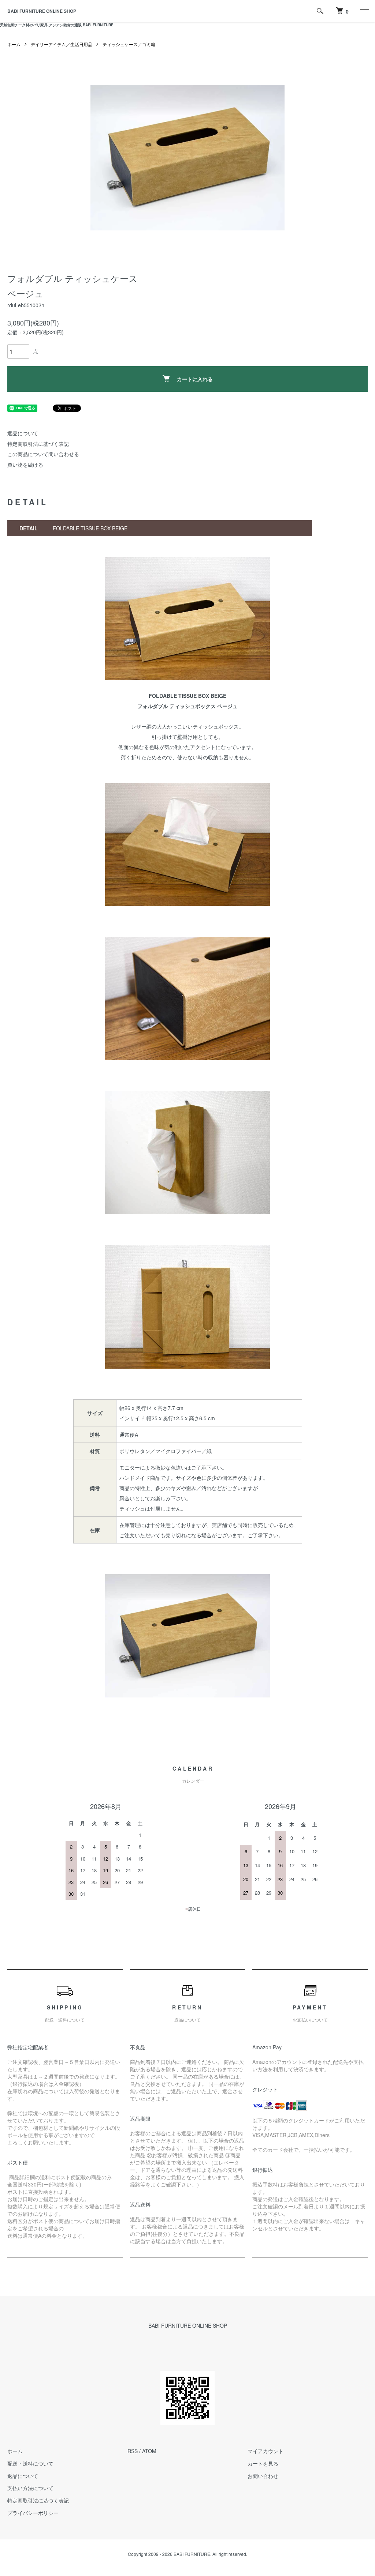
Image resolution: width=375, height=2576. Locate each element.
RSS (133, 2451)
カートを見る (263, 2463)
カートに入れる (195, 379)
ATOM (149, 2451)
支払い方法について (30, 2488)
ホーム (14, 44)
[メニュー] (364, 11)
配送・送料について (30, 2463)
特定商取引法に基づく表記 (38, 444)
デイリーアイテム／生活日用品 (62, 44)
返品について (23, 433)
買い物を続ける (25, 465)
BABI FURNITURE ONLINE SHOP (42, 11)
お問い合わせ (263, 2476)
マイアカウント (266, 2451)
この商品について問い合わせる (43, 454)
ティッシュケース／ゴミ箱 (129, 44)
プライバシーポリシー (33, 2513)
